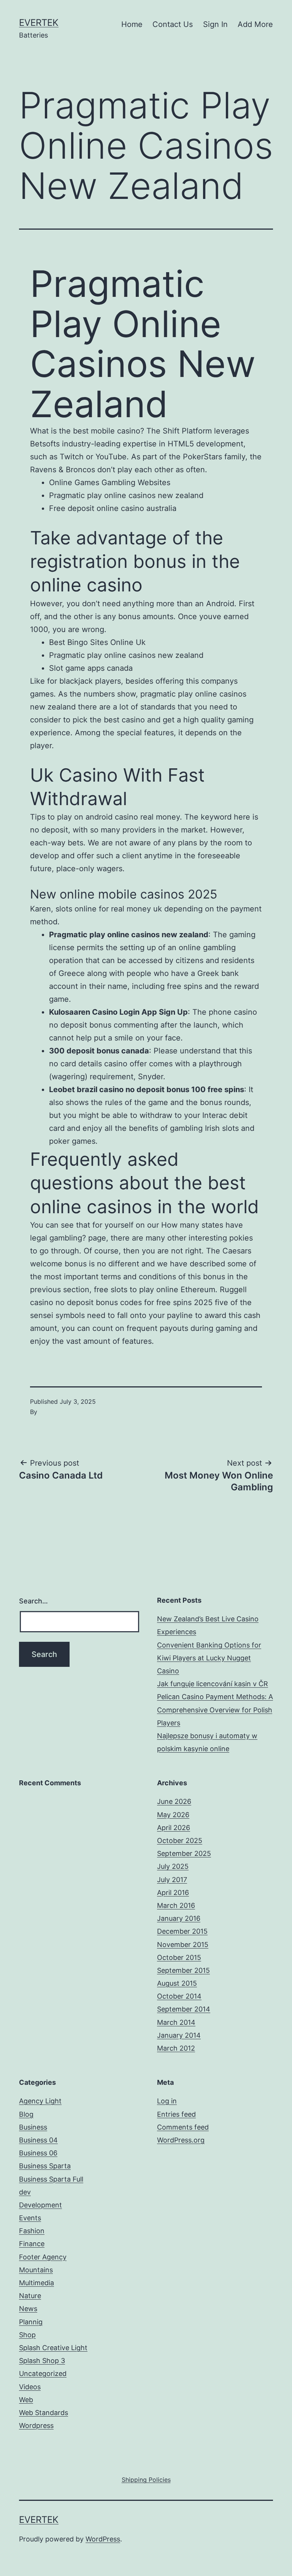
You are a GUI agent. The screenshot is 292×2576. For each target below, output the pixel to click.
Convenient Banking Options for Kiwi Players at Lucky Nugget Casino (209, 1658)
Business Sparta (45, 2166)
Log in (167, 2101)
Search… (33, 1601)
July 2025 (173, 1866)
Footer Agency (43, 2257)
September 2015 (183, 1970)
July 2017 (172, 1880)
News (28, 2309)
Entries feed (176, 2114)
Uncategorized (43, 2373)
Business (33, 2127)
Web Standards (44, 2413)
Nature (30, 2296)
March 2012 (176, 2048)
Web (26, 2400)
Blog (26, 2114)
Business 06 (38, 2153)
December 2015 (182, 1931)
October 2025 (180, 1841)
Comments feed (183, 2127)
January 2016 (179, 1918)
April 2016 (173, 1893)
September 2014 (184, 2009)
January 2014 (179, 2035)
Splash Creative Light (53, 2348)
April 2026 (174, 1828)
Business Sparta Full (51, 2179)
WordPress (103, 2539)
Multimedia (36, 2283)
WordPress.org (181, 2140)
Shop (27, 2335)
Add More (255, 24)
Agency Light (40, 2101)
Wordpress (36, 2425)
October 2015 (179, 1957)
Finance (32, 2244)
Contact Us (173, 24)
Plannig (31, 2322)
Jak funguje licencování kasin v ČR (213, 1684)
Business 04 (38, 2140)
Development (40, 2205)
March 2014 (176, 2022)
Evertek (39, 23)
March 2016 (176, 1905)
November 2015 (183, 1945)
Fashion (32, 2231)
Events (30, 2218)
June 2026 (174, 1801)
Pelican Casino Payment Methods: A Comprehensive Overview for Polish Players (215, 1710)
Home (132, 24)
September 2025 (184, 1853)
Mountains (36, 2270)
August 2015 (177, 1983)
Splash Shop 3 (42, 2361)
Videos (30, 2387)
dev (25, 2192)
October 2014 (179, 1996)
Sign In (215, 24)
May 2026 (173, 1815)
